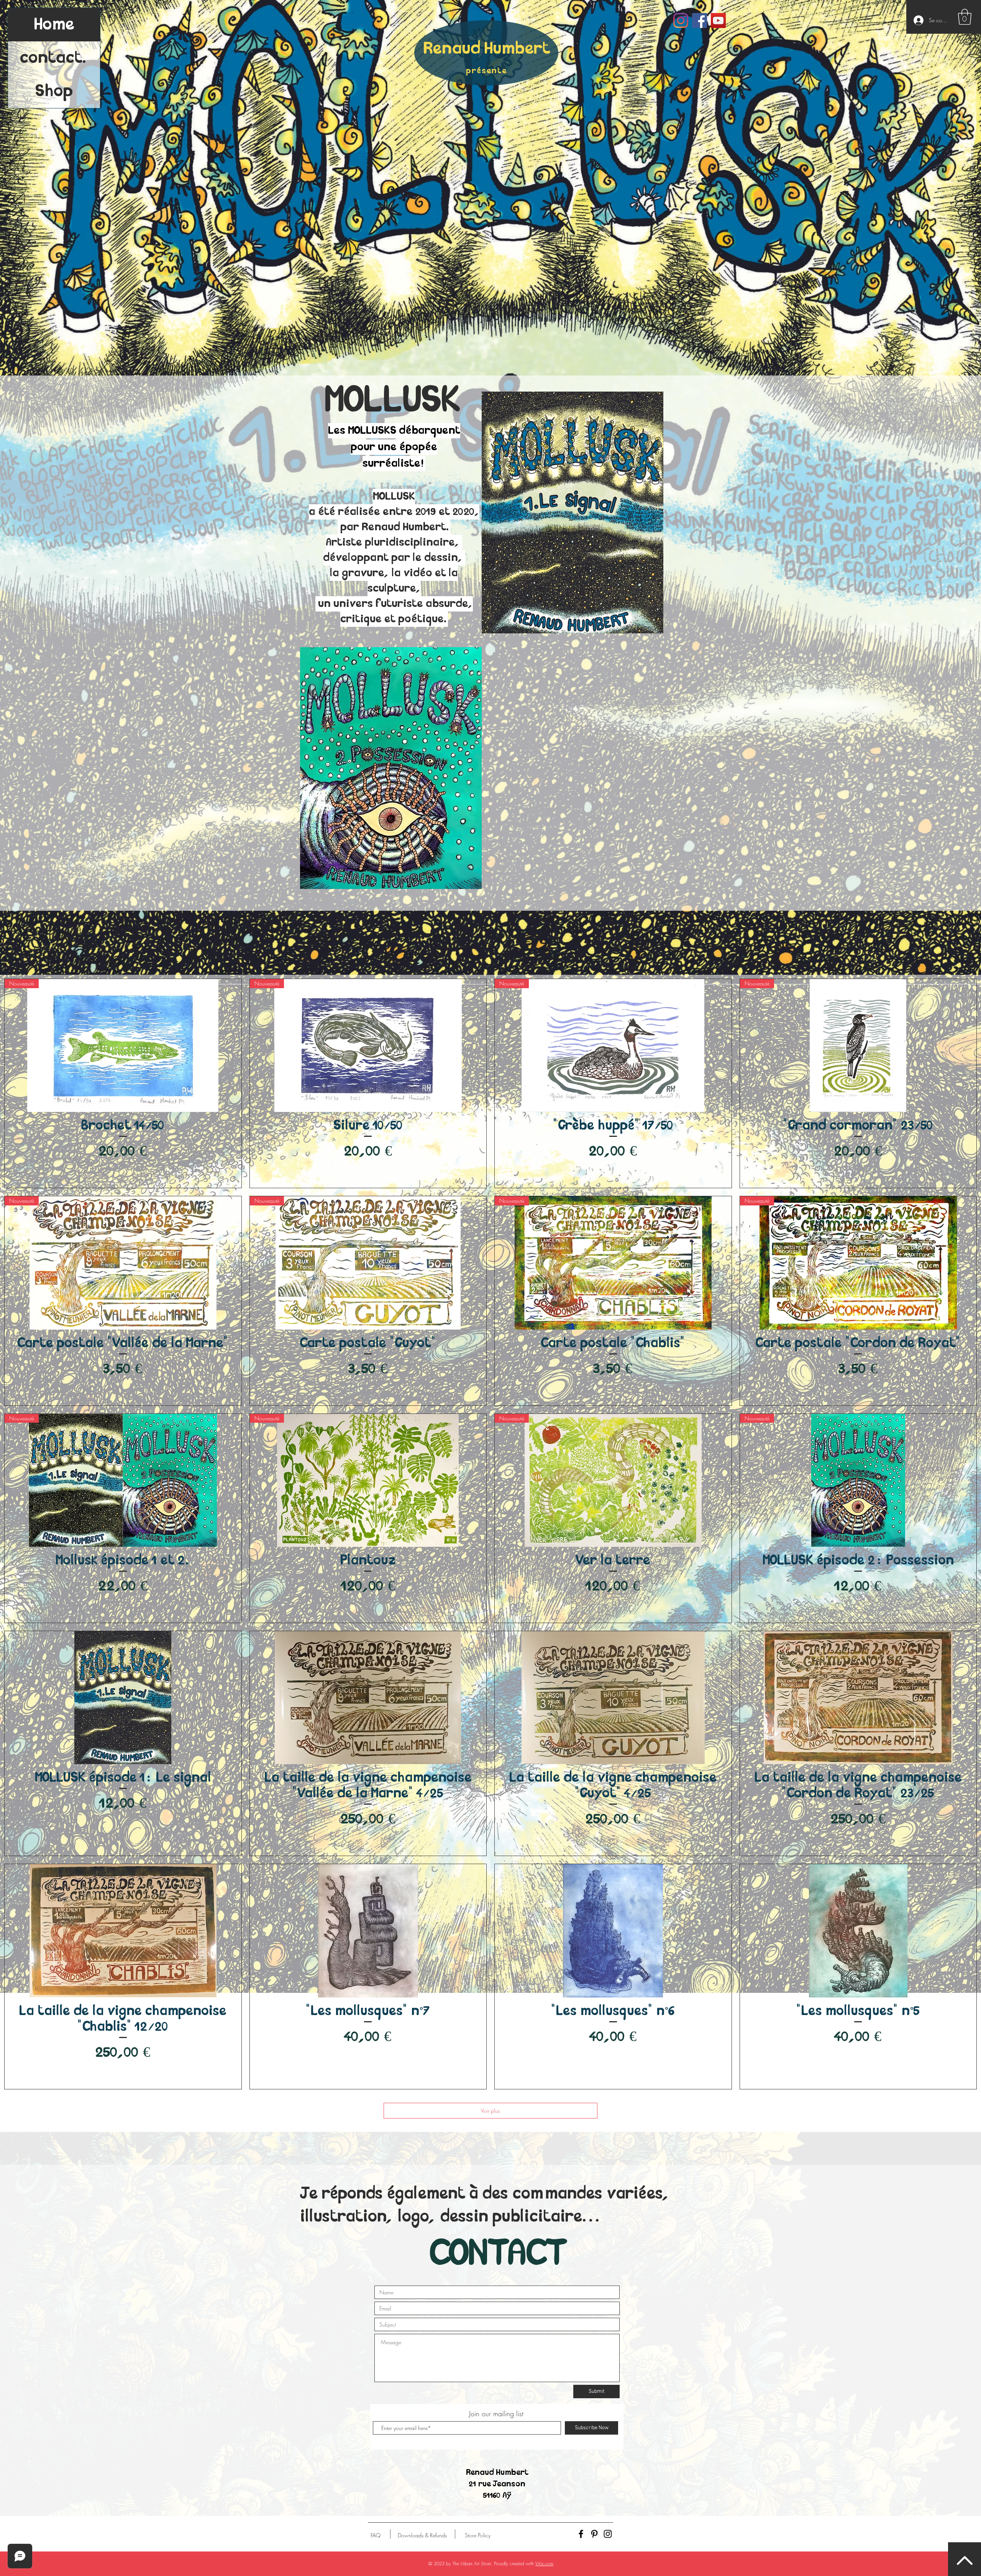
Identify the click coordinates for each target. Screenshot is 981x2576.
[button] (965, 17)
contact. (54, 58)
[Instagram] (681, 20)
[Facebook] (700, 20)
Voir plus (490, 2111)
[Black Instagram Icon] (608, 2534)
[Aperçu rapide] (123, 1698)
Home (54, 25)
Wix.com (544, 2564)
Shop (54, 91)
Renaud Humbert (487, 49)
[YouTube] (718, 20)
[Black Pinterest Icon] (594, 2534)
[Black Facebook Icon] (581, 2534)
